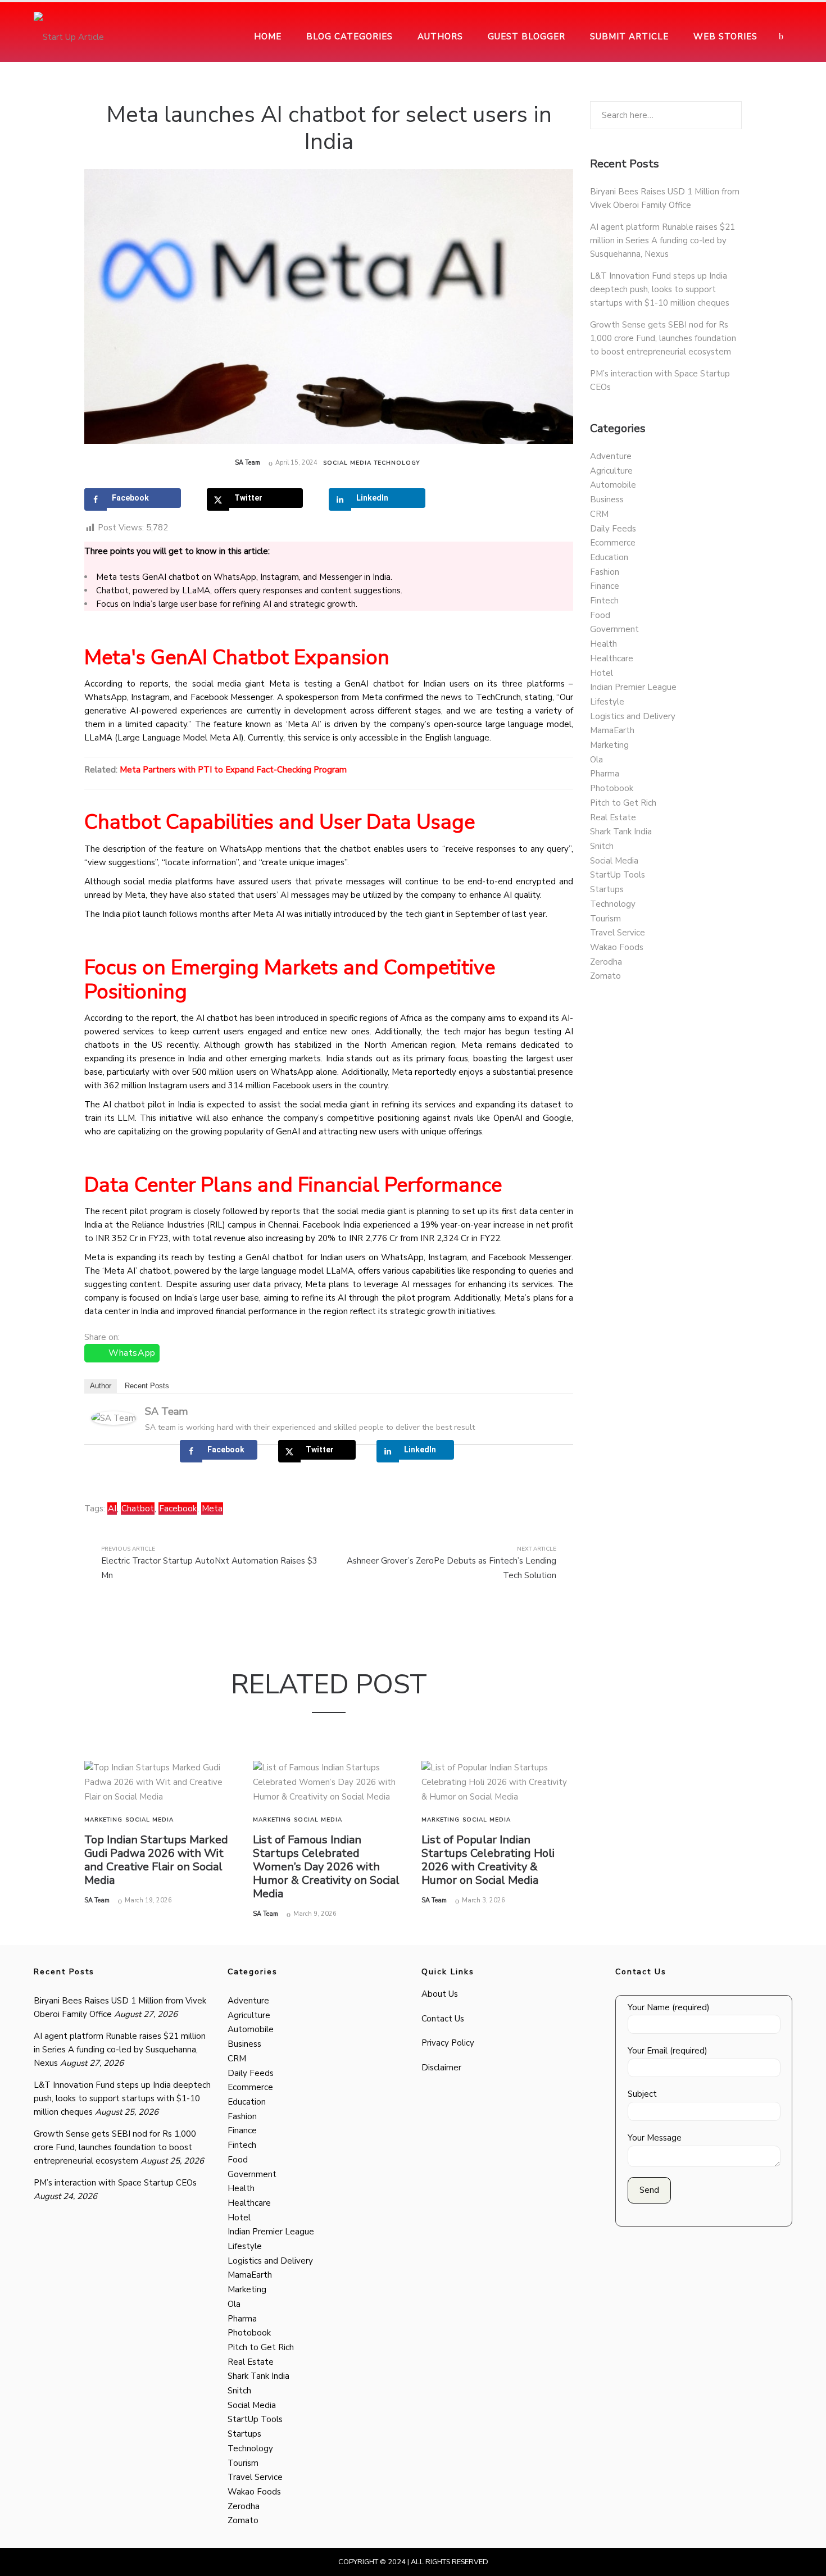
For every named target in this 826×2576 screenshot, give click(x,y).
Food (600, 615)
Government (614, 629)
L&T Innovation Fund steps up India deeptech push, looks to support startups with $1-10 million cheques (660, 289)
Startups (607, 889)
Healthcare (612, 658)
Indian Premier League (633, 687)
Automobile (613, 485)
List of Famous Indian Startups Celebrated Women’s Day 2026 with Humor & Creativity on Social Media (326, 1867)
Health (603, 644)
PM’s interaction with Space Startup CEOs (115, 2183)
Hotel (602, 673)
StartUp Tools (618, 875)
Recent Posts (147, 1386)
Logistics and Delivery (633, 716)
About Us (440, 1994)
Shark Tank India (621, 832)
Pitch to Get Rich (623, 803)
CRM (599, 514)
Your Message (655, 2138)
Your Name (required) (669, 2007)
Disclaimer (441, 2068)
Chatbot (138, 1509)
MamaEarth (612, 730)
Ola (596, 760)
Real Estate (613, 817)
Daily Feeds (613, 529)
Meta (212, 1509)
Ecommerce (613, 543)
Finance (605, 586)
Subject (642, 2094)
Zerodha (606, 962)
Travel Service (618, 933)
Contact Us (443, 2019)
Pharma (605, 774)
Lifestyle (607, 702)
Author (101, 1386)
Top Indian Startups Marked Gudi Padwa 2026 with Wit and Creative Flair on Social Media (156, 1860)
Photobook (612, 788)
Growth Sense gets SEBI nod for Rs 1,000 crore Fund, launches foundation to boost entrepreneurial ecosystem (663, 338)
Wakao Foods (617, 947)
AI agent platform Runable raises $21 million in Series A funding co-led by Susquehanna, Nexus (662, 240)
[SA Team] (114, 1417)
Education (609, 557)
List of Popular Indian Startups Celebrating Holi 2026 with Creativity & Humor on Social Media (488, 1860)
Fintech (604, 601)
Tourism (605, 919)
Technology (397, 463)
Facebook (178, 1509)
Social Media (347, 463)
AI (112, 1509)
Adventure (611, 456)
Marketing (103, 1820)
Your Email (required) (668, 2051)
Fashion (605, 572)
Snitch (602, 846)
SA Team (248, 463)
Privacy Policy (448, 2043)
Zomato (605, 976)
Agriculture (611, 471)
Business (607, 499)
